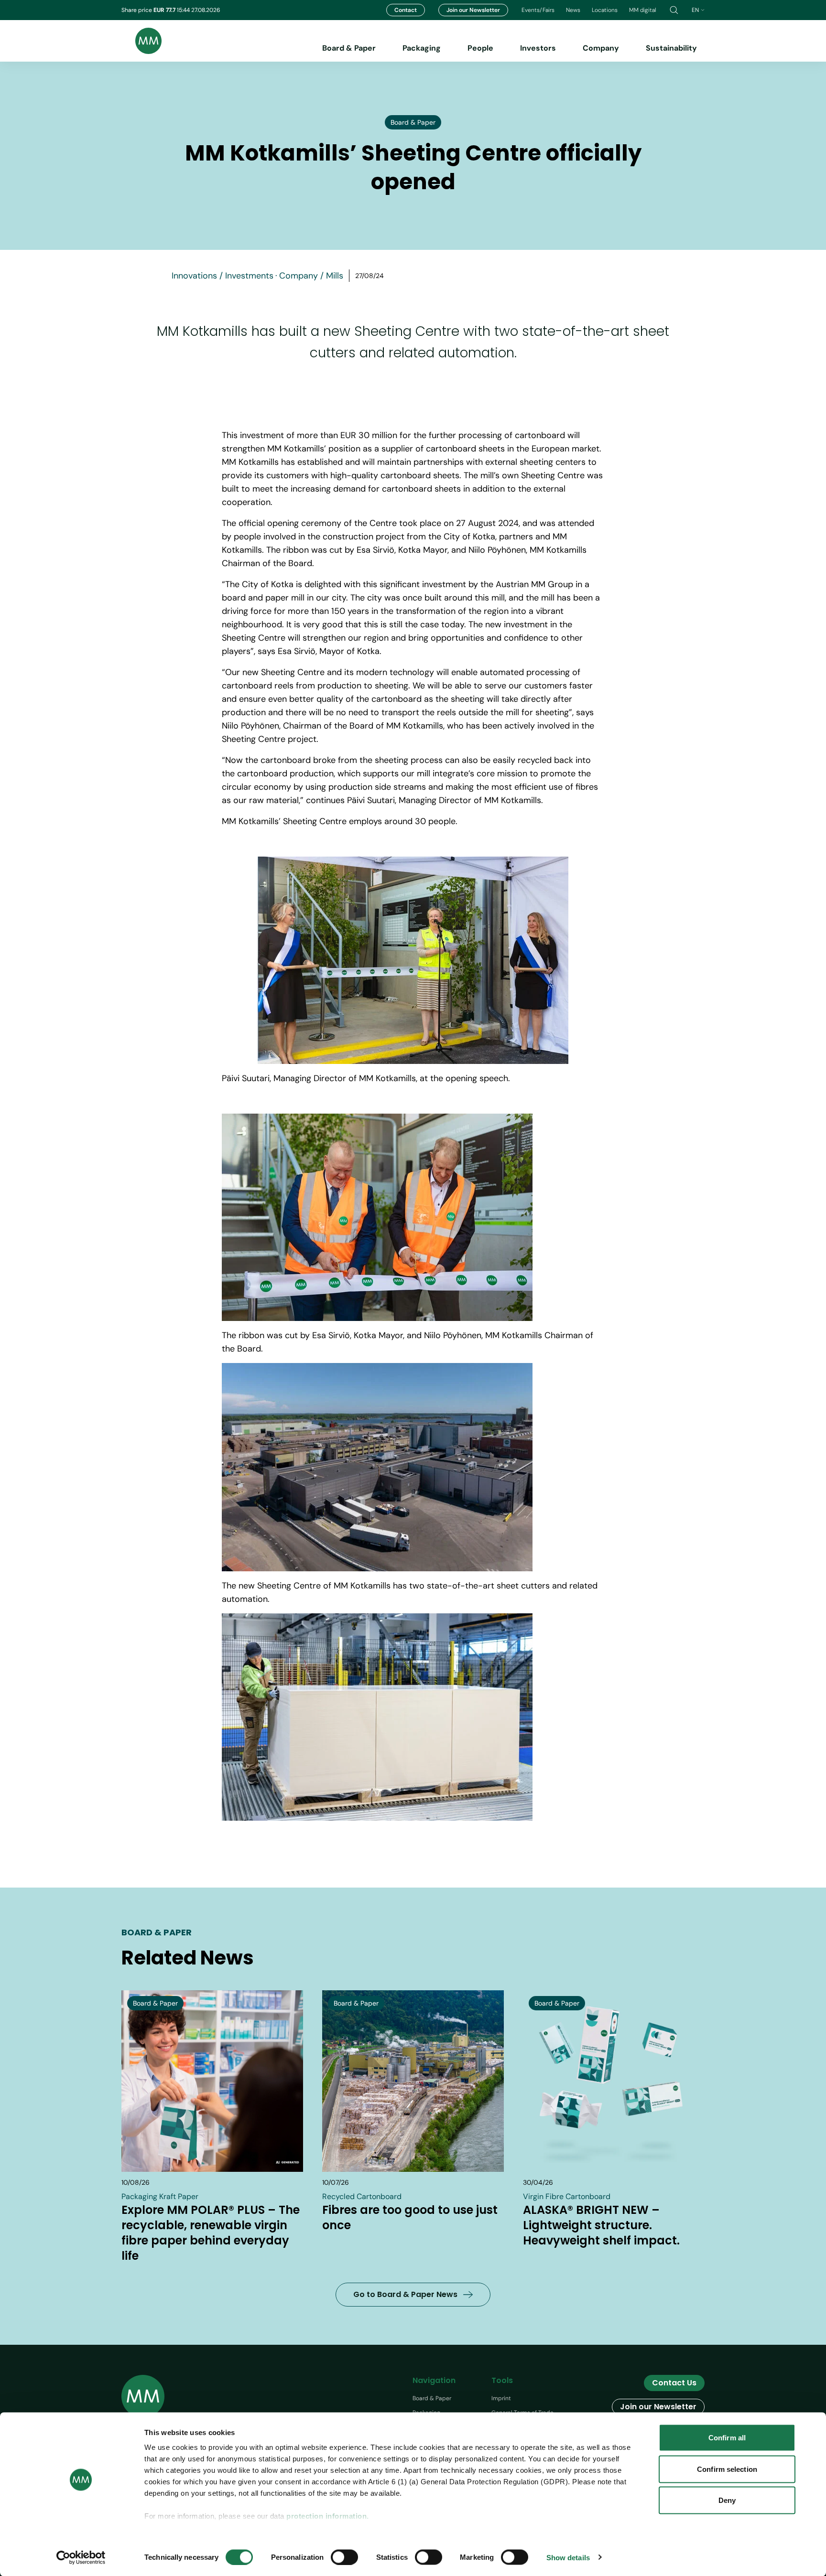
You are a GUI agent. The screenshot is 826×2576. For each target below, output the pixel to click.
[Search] (674, 10)
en (695, 10)
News (573, 10)
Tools (502, 2380)
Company (601, 48)
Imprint (501, 2398)
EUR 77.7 (165, 10)
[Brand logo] (141, 41)
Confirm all (727, 2438)
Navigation (434, 2380)
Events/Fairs (538, 10)
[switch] (344, 2557)
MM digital (643, 10)
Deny (727, 2500)
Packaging (422, 48)
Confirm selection (727, 2469)
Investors (538, 48)
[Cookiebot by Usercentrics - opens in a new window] (81, 2557)
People (480, 48)
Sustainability (671, 48)
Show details (568, 2557)
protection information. (328, 2516)
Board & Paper (349, 48)
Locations (605, 10)
